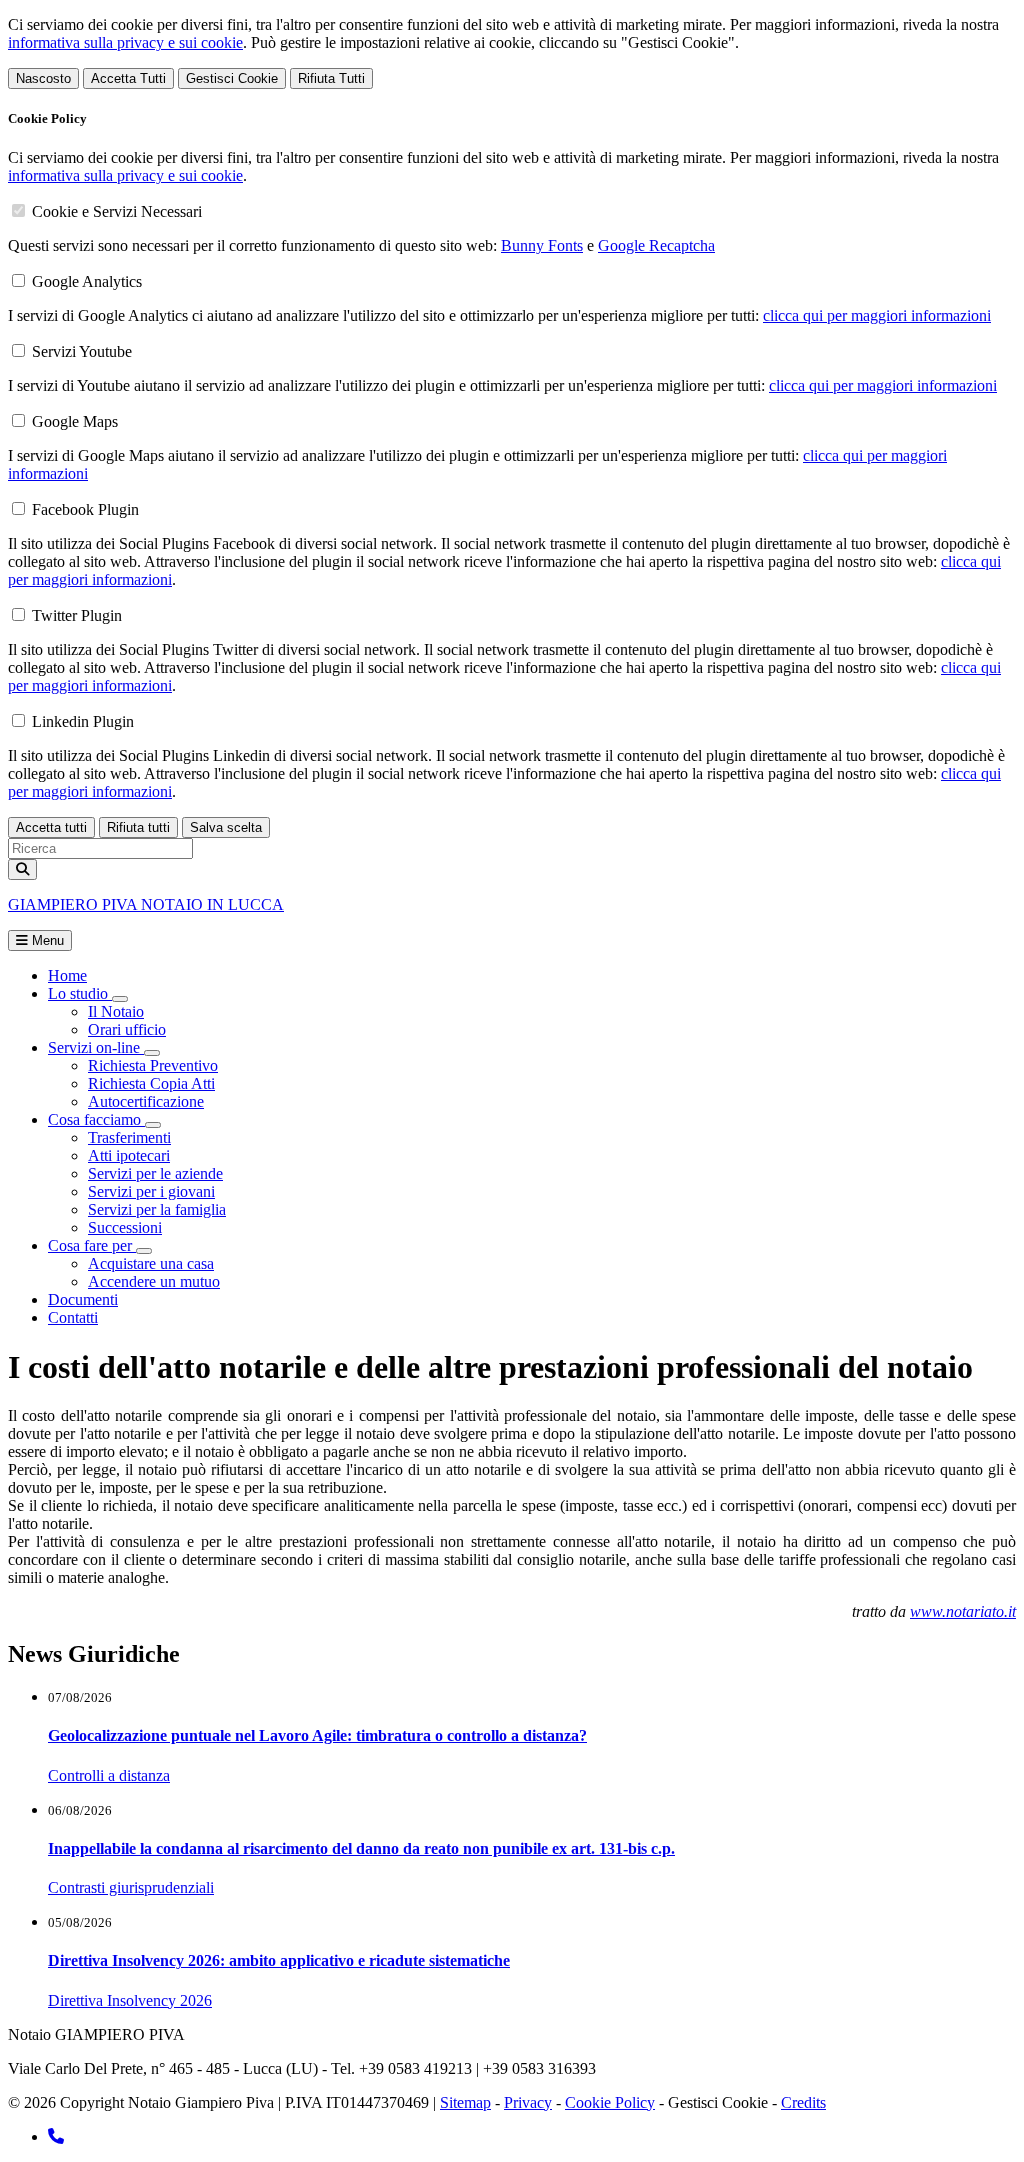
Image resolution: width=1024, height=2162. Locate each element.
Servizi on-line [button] (96, 1047)
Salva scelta (226, 827)
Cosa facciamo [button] (96, 1119)
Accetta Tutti (128, 78)
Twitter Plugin (77, 615)
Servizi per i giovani (151, 1191)
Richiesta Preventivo (153, 1065)
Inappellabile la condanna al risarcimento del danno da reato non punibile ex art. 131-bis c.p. (361, 1848)
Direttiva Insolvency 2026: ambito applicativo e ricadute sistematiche (279, 1960)
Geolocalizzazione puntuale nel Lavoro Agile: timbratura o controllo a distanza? (317, 1735)
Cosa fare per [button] (92, 1245)
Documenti (83, 1299)
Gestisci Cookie (232, 78)
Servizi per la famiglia (157, 1209)
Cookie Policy (610, 2102)
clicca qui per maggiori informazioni (877, 315)
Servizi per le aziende (155, 1173)
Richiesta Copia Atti (151, 1083)
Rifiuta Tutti (331, 78)
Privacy (528, 2102)
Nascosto (43, 78)
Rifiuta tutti (138, 827)
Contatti (73, 1317)
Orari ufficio (127, 1029)
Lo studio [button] (80, 993)
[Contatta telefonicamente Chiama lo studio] (56, 2136)
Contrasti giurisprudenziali (131, 1887)
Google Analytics (87, 281)
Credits (803, 2102)
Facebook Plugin (85, 509)
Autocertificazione (146, 1101)
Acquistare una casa (151, 1263)
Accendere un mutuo (154, 1281)
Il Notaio (116, 1011)
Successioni (125, 1227)
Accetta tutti (51, 827)
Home (67, 975)
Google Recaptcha (656, 245)
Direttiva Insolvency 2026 (130, 2000)
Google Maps (75, 421)
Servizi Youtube (82, 351)
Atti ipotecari (129, 1155)
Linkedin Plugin (83, 721)
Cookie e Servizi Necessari (117, 211)
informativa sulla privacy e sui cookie (125, 42)
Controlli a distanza (109, 1775)
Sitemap (465, 2102)
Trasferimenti (129, 1137)
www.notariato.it (963, 1611)
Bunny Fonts (542, 245)
